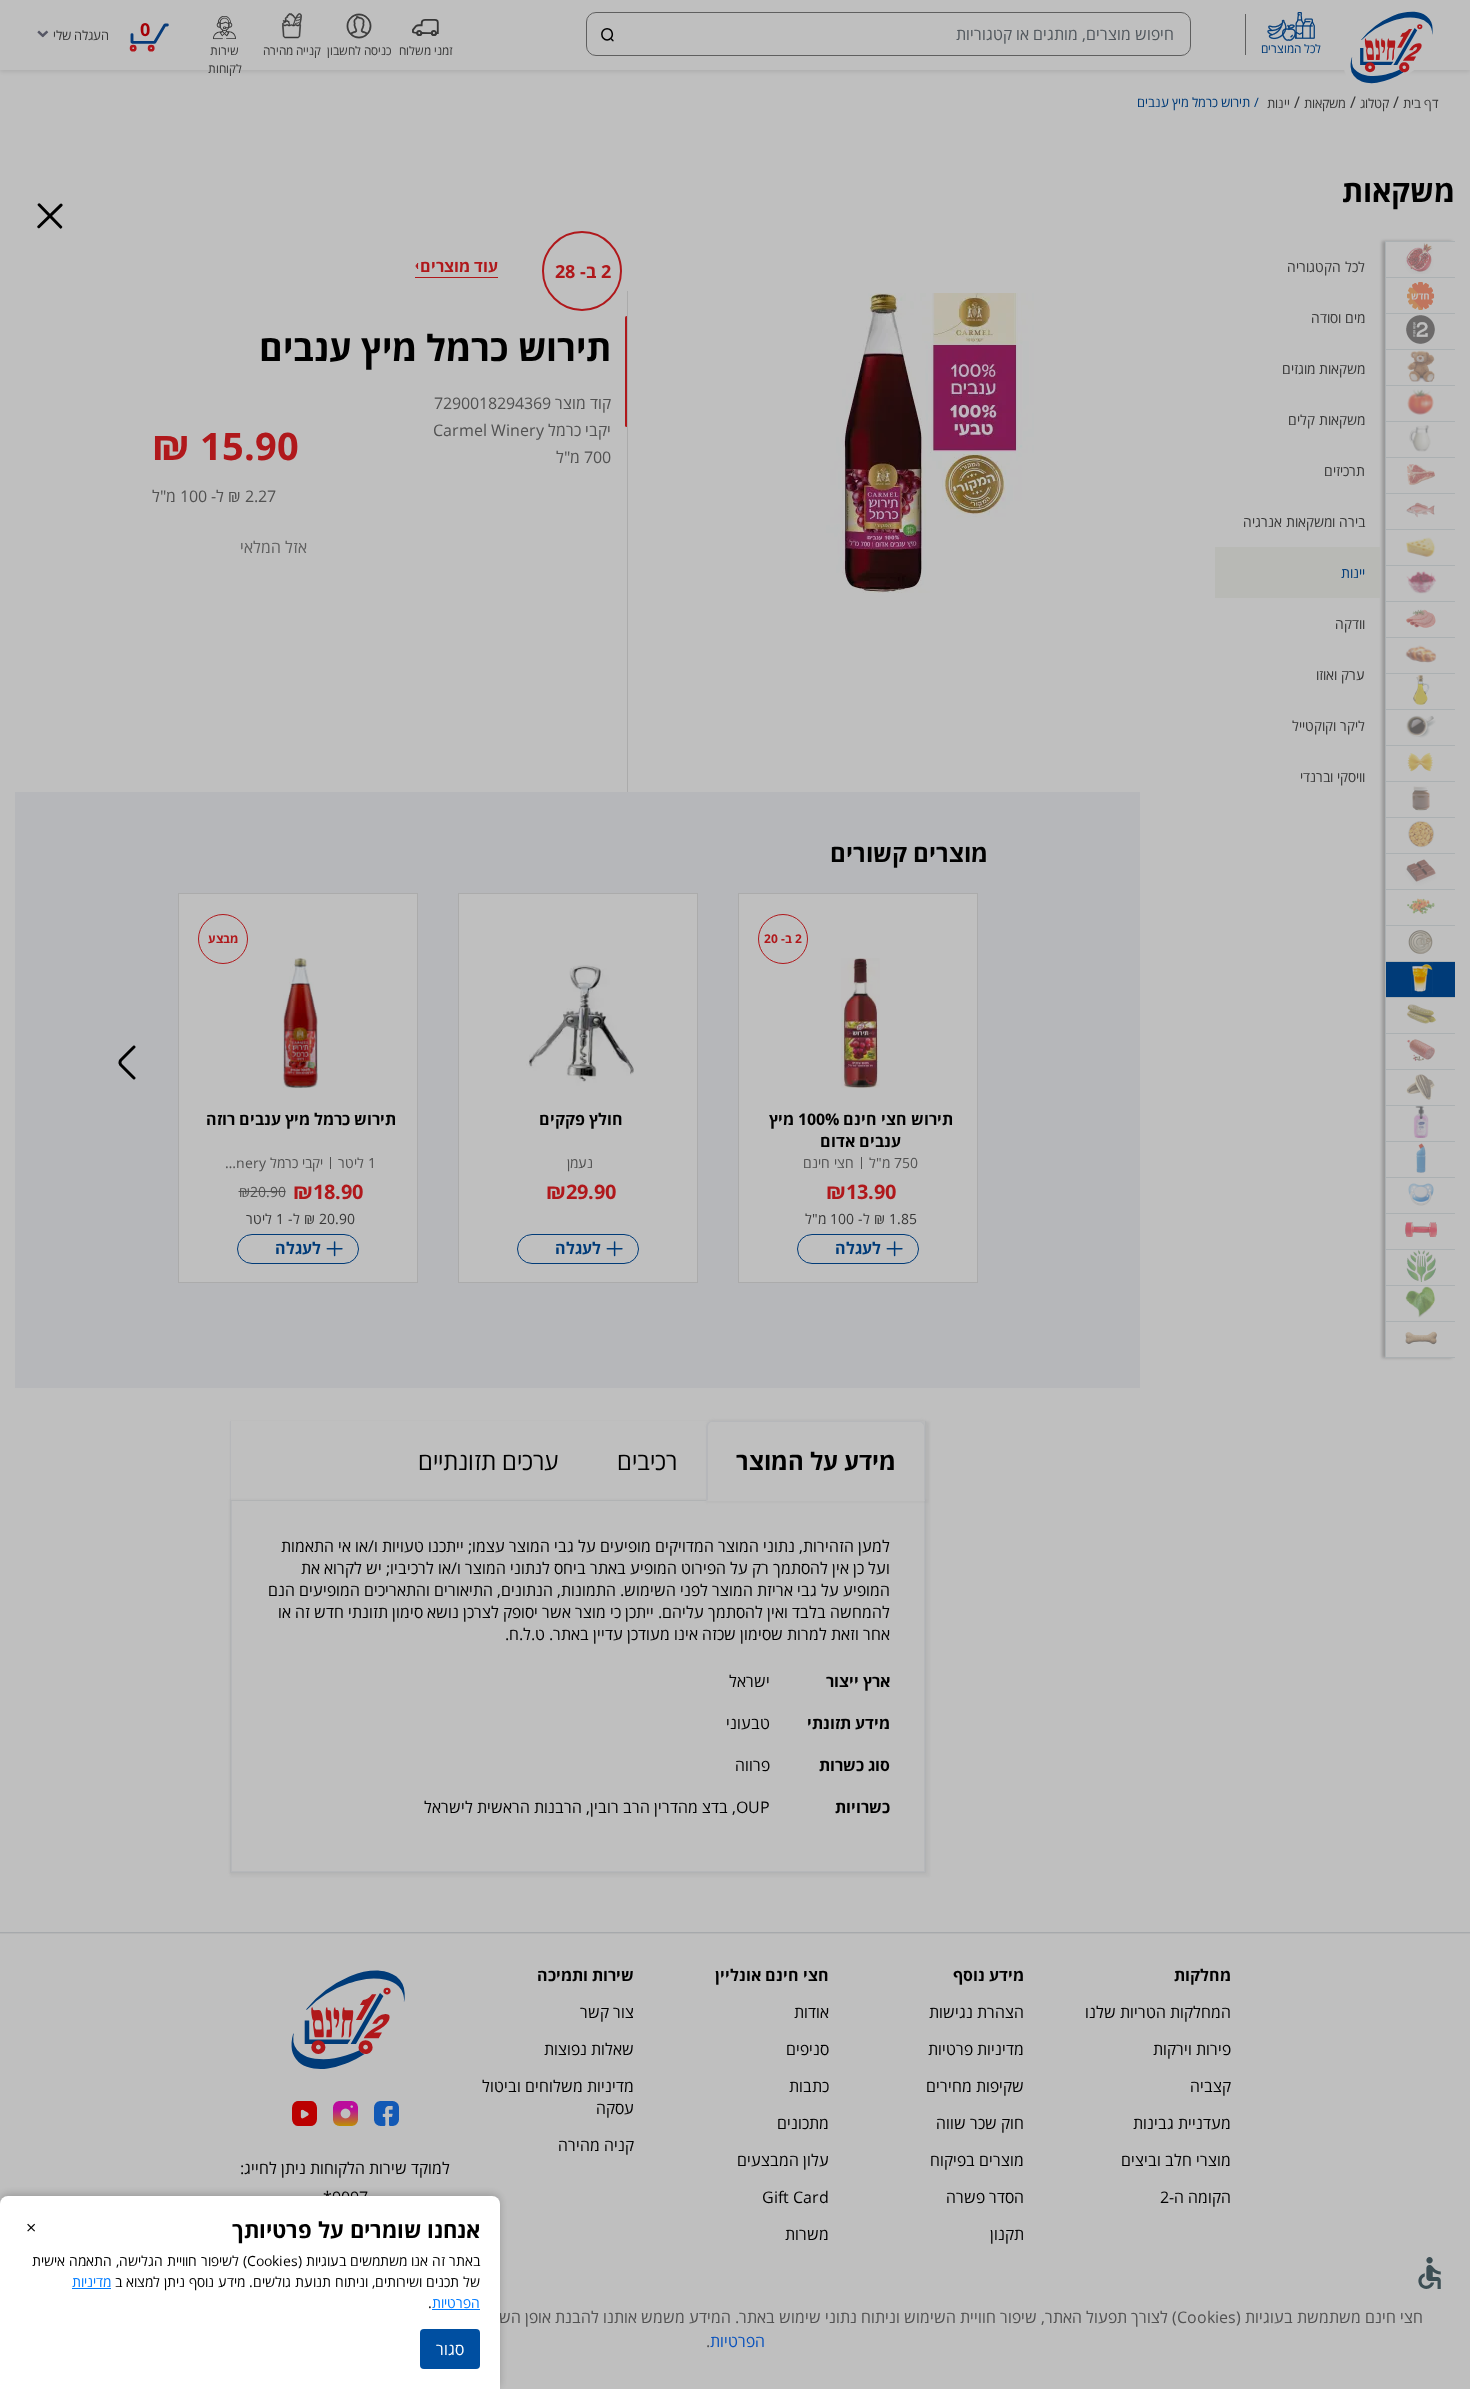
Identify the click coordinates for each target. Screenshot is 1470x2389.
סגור (450, 2349)
